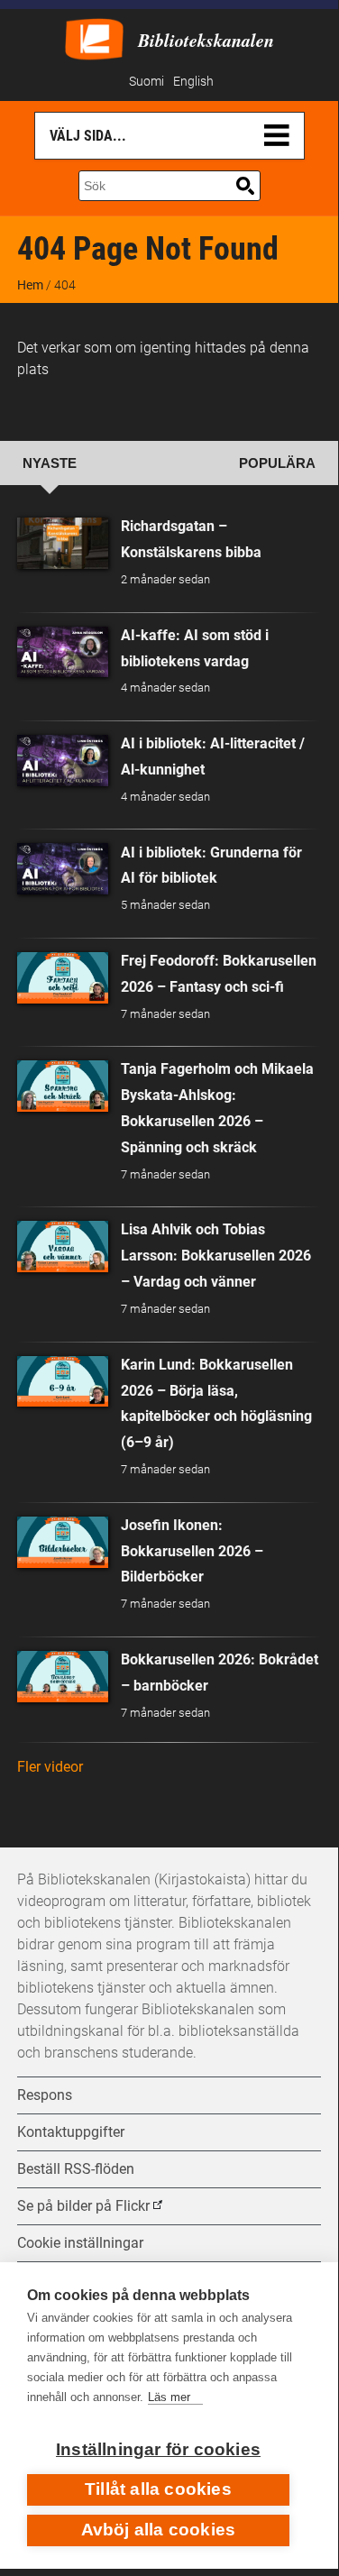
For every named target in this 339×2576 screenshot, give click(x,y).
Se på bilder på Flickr (83, 2206)
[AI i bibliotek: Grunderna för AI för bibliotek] (63, 869)
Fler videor (50, 1767)
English (193, 82)
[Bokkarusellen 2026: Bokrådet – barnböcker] (63, 1677)
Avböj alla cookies (159, 2530)
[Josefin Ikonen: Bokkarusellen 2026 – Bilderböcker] (63, 1542)
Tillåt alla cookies (158, 2489)
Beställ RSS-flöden (76, 2169)
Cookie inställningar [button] (80, 2243)
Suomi (147, 82)
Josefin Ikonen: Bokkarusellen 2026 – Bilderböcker (192, 1551)
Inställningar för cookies (158, 2449)
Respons (45, 2095)
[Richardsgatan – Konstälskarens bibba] (63, 543)
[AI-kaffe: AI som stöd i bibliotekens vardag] (63, 652)
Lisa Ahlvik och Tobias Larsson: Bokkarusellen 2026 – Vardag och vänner (216, 1256)
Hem (30, 285)
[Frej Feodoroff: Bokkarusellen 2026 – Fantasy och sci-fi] (63, 978)
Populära (277, 463)
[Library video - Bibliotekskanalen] (94, 37)
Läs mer (169, 2397)
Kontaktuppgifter (71, 2132)
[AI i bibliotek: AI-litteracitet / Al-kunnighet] (63, 761)
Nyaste (50, 463)
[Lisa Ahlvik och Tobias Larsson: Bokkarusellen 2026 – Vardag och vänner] (63, 1247)
